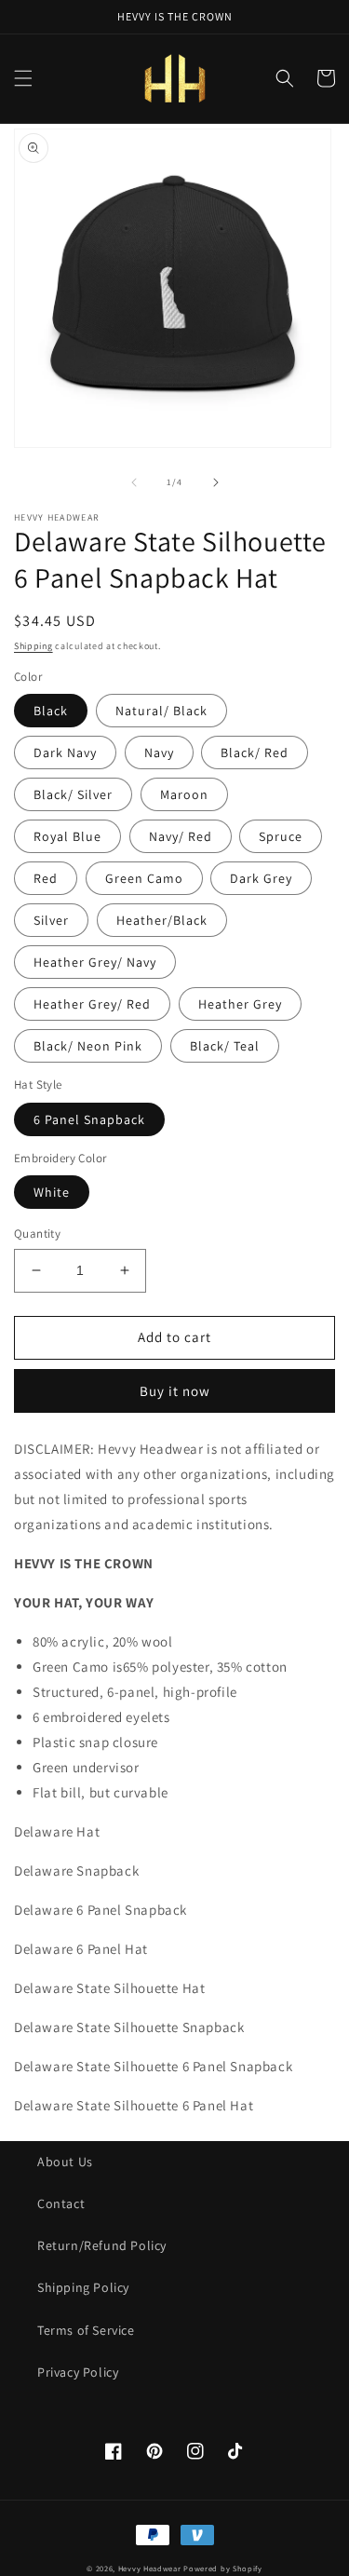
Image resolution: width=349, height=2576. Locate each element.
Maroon (184, 794)
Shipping (34, 646)
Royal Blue (67, 836)
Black (51, 711)
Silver (51, 920)
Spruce (281, 836)
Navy (159, 752)
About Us (65, 2162)
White (52, 1192)
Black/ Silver (73, 794)
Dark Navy (65, 752)
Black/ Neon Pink (88, 1046)
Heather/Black (162, 920)
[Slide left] (134, 482)
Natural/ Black (161, 711)
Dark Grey (261, 878)
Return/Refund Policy (102, 2245)
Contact (61, 2203)
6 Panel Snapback (89, 1119)
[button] (23, 78)
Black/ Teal (225, 1046)
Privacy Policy (78, 2372)
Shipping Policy (83, 2287)
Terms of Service (86, 2330)
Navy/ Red (181, 836)
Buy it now (175, 1391)
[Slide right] (216, 482)
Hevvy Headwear (150, 2568)
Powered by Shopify (223, 2568)
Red (46, 878)
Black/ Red (255, 752)
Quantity (37, 1234)
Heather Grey (240, 1004)
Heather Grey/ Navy (95, 962)
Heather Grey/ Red (92, 1004)
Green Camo (144, 878)
